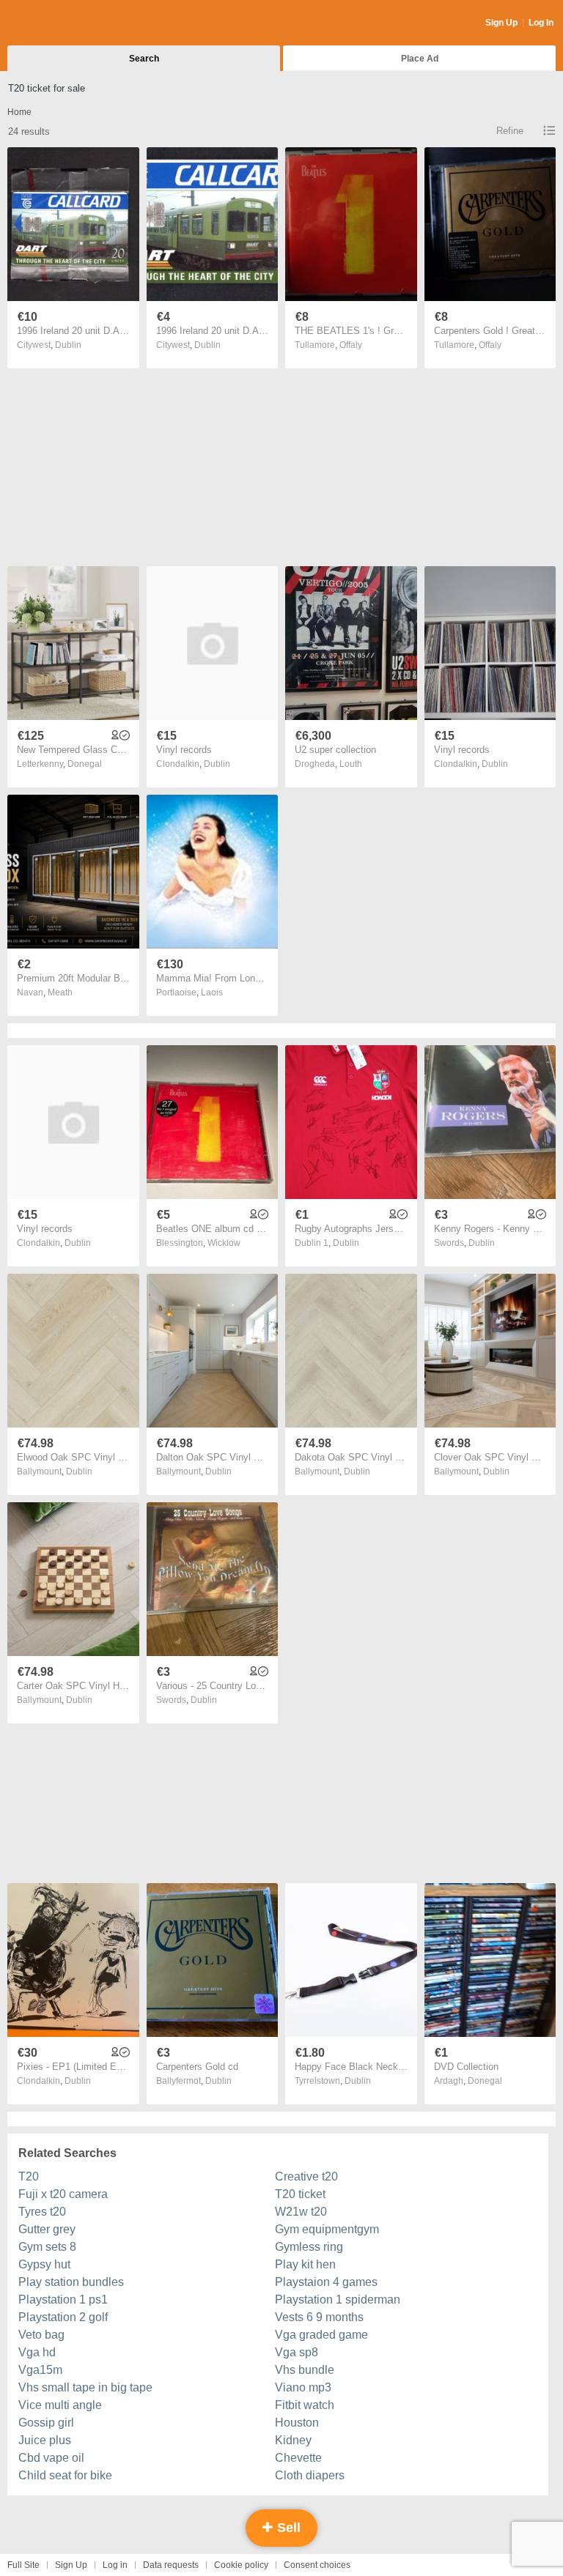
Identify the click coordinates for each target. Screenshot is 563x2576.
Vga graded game (321, 2335)
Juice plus (45, 2440)
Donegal (85, 764)
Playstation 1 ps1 (63, 2300)
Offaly (351, 345)
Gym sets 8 (47, 2247)
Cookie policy (241, 2565)
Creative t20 (306, 2176)
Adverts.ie (65, 23)
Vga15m (40, 2370)
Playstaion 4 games (326, 2282)
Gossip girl (46, 2423)
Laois (212, 992)
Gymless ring (309, 2247)
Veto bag (41, 2335)
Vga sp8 (297, 2352)
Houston (297, 2423)
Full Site (23, 2565)
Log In (541, 23)
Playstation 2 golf (63, 2317)
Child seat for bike (65, 2475)
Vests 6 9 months (319, 2317)
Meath (60, 992)
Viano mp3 (303, 2387)
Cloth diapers (310, 2475)
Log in (115, 2565)
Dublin (68, 345)
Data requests (171, 2565)
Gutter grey (47, 2229)
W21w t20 (301, 2212)
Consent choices (317, 2565)
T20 (29, 2176)
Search (144, 59)
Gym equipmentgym (327, 2229)
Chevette (298, 2458)
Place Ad (420, 59)
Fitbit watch (305, 2405)
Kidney (293, 2440)
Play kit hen (305, 2264)
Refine (510, 131)
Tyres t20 (42, 2212)
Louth (351, 764)
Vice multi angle (60, 2405)
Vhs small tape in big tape (85, 2387)
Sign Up (501, 23)
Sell (287, 2528)
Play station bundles (71, 2282)
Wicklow (224, 1243)
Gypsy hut (44, 2264)
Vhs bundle (305, 2370)
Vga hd (37, 2352)
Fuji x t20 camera (63, 2194)
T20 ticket (300, 2194)
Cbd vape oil (51, 2458)
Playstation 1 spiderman (338, 2300)
